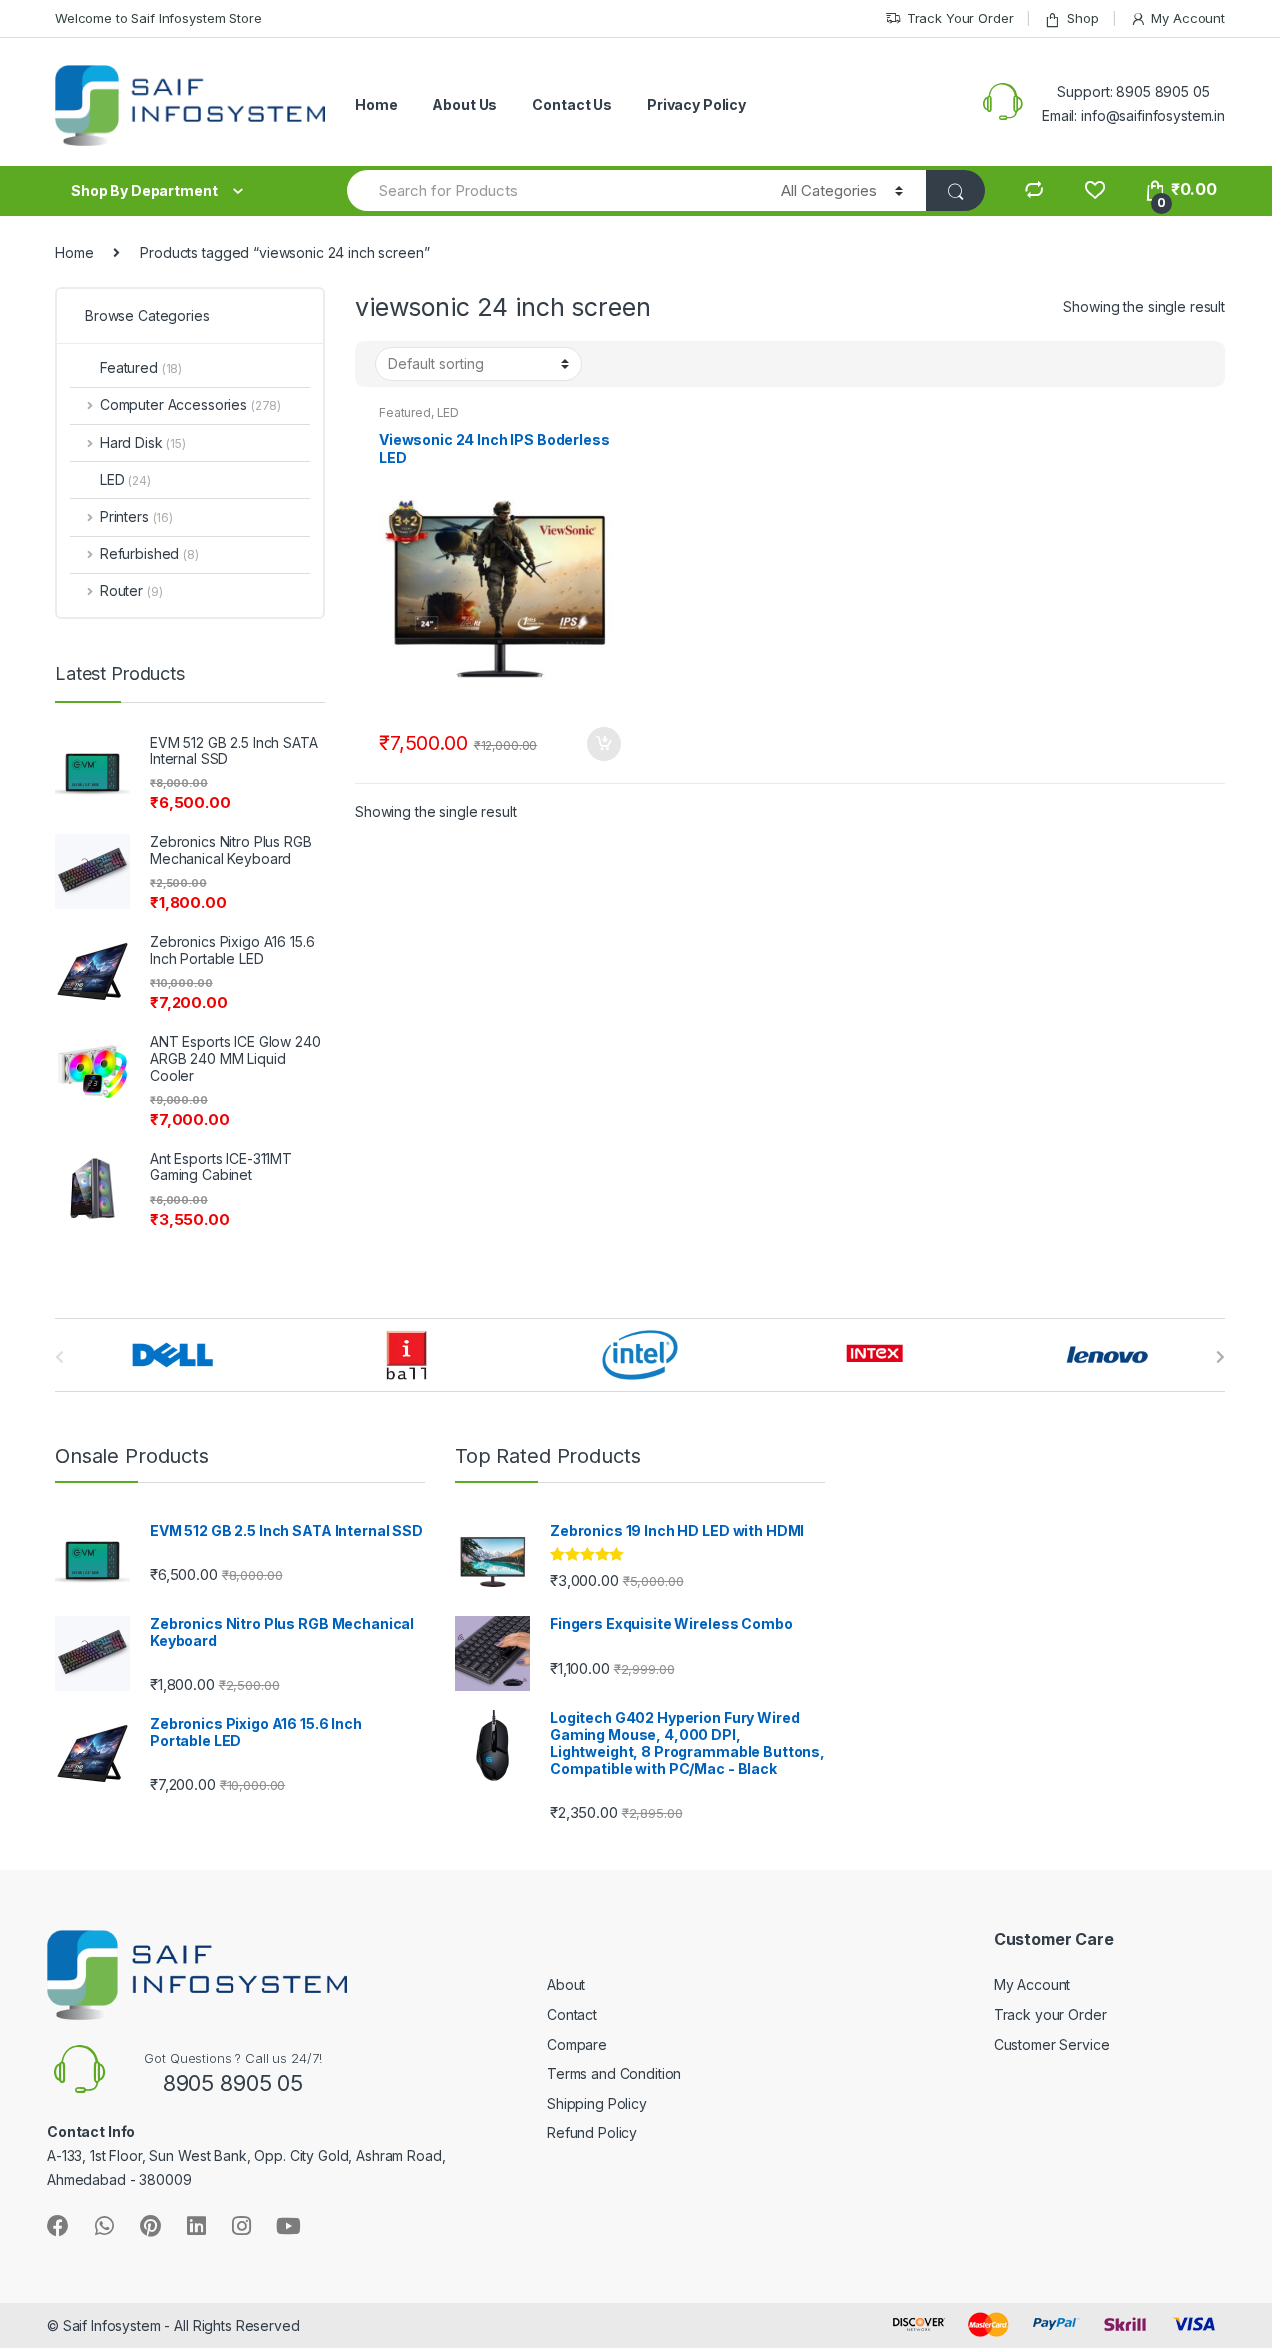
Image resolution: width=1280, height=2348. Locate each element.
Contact (572, 2014)
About (566, 1984)
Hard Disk (143, 442)
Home (376, 104)
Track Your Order (960, 18)
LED (448, 412)
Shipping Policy (597, 2103)
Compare (577, 2044)
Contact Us (572, 104)
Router (131, 590)
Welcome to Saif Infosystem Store (158, 18)
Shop (1082, 18)
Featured (405, 412)
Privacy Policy (696, 104)
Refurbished (149, 553)
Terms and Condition (614, 2073)
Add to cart (603, 744)
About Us (464, 104)
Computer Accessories (190, 404)
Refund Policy (592, 2132)
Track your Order (1050, 2014)
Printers (136, 516)
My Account (1188, 18)
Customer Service (1052, 2044)
